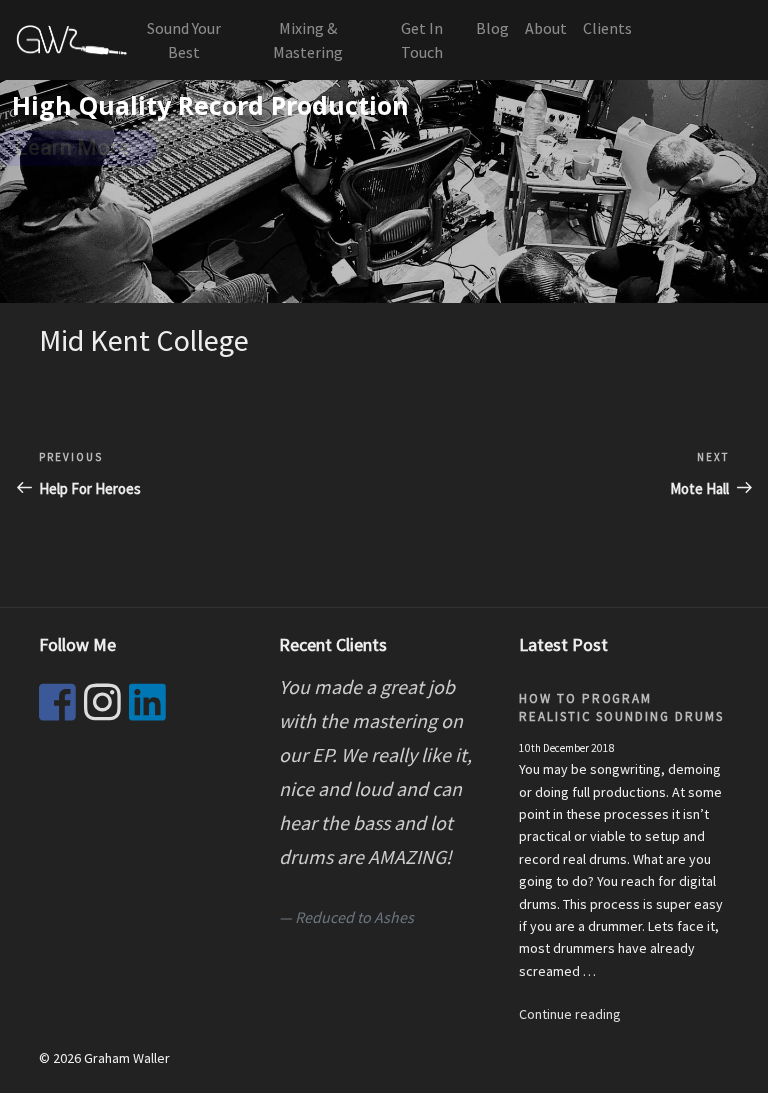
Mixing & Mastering (308, 40)
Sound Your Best (184, 40)
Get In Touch (422, 40)
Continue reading (570, 1014)
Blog (492, 28)
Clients (607, 28)
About (546, 28)
